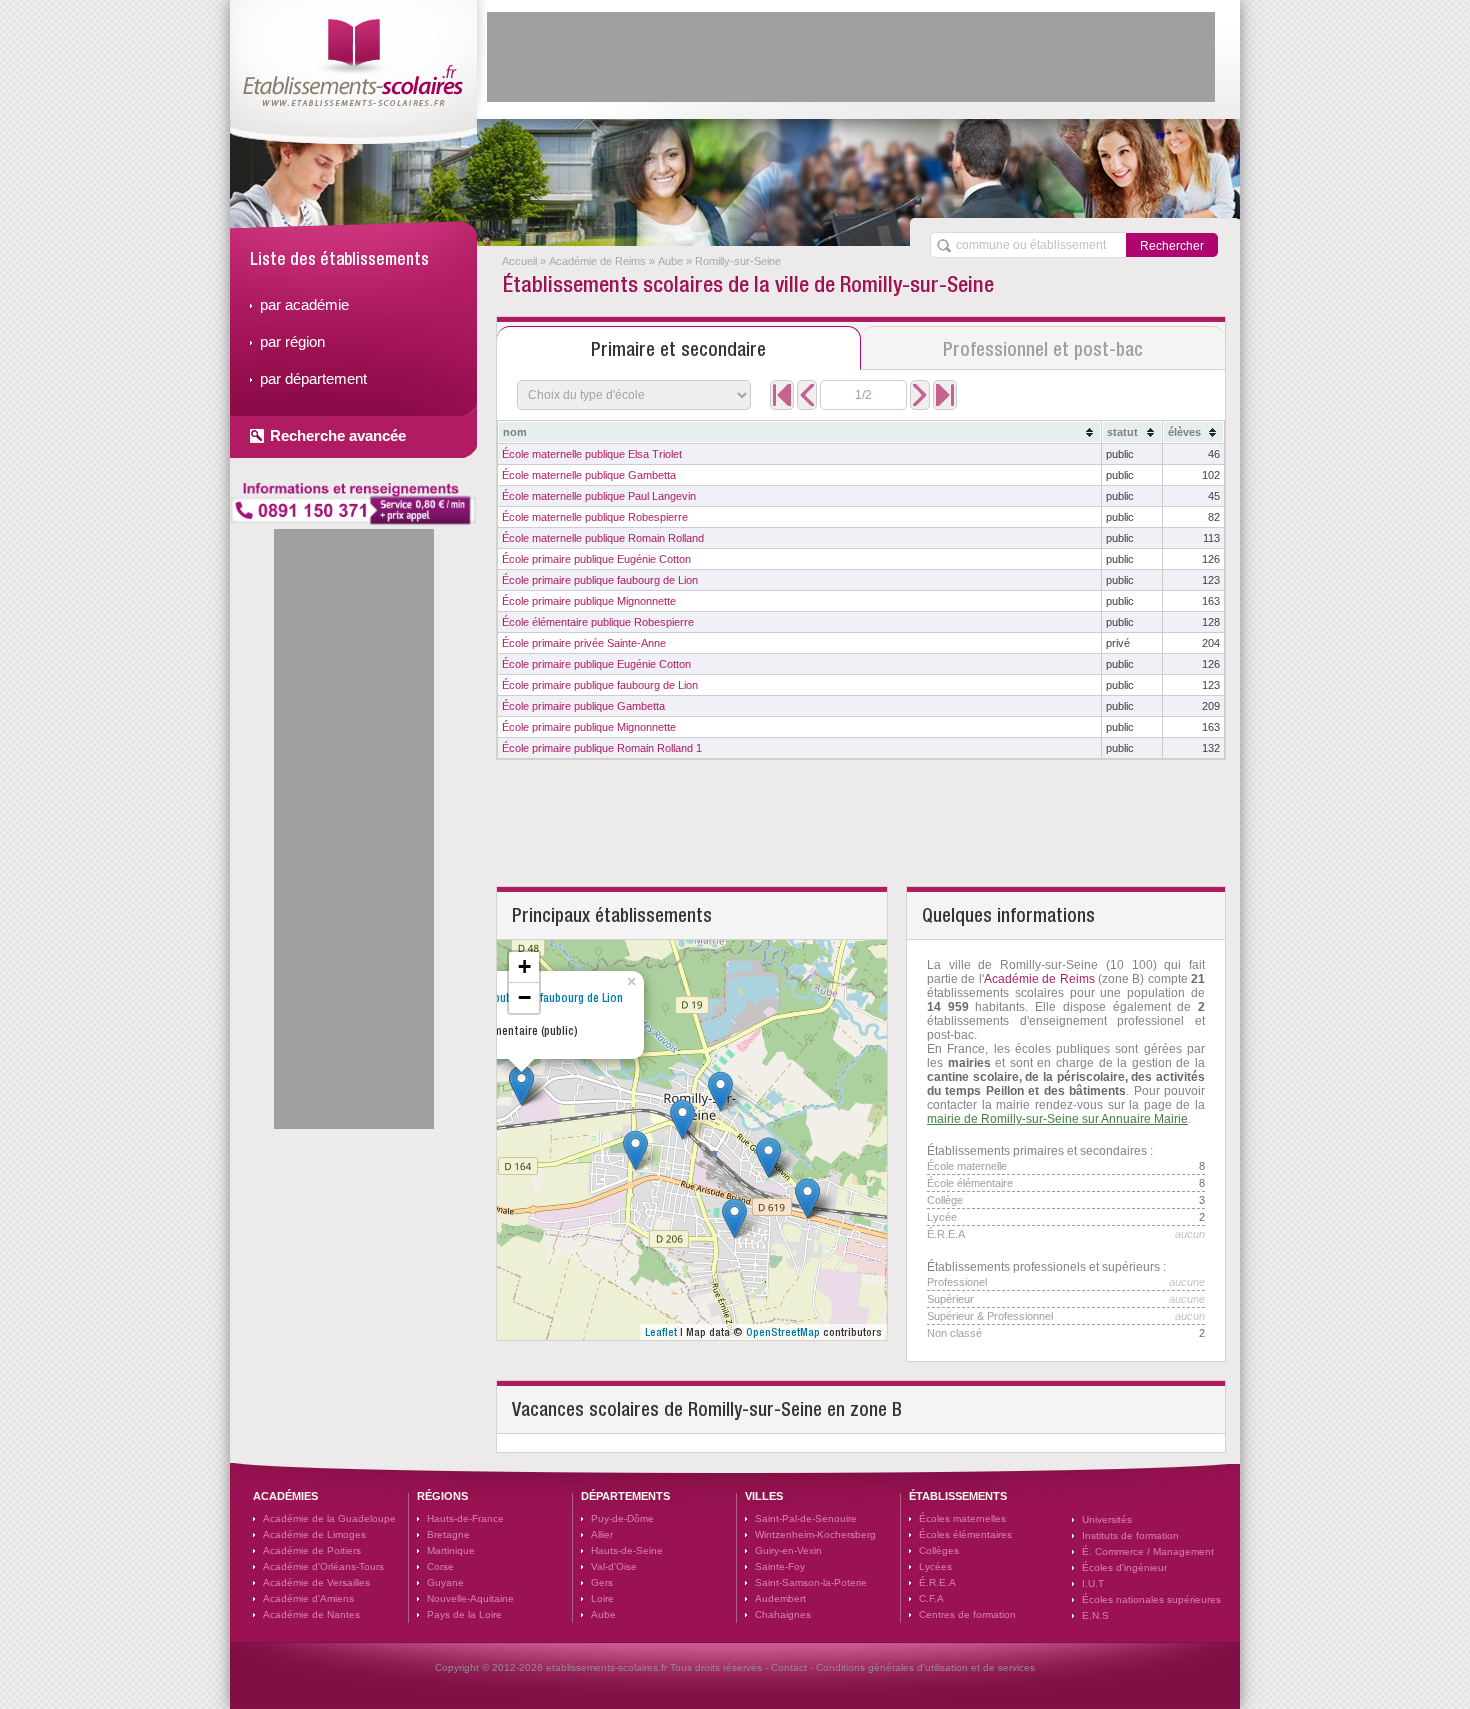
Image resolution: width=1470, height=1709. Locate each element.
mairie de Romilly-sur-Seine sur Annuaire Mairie (1057, 1119)
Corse (440, 1566)
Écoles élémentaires (965, 1534)
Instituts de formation (1130, 1535)
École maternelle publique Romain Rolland (603, 538)
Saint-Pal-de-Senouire (806, 1518)
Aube (670, 261)
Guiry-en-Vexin (788, 1550)
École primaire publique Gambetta (583, 706)
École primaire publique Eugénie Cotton (596, 559)
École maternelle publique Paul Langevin (599, 496)
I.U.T (1093, 1583)
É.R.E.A (937, 1582)
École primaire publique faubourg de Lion (600, 580)
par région (292, 341)
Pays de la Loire (464, 1614)
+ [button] (524, 966)
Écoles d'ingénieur (1124, 1567)
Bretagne (448, 1534)
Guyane (445, 1582)
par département (313, 378)
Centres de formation (967, 1614)
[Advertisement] (851, 57)
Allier (602, 1534)
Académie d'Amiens (308, 1598)
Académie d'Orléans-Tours (323, 1566)
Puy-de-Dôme (622, 1518)
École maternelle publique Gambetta (589, 475)
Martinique (451, 1550)
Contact (789, 1667)
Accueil (519, 261)
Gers (602, 1582)
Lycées (935, 1566)
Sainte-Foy (780, 1566)
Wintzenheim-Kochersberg (815, 1534)
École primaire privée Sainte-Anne (584, 643)
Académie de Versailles (316, 1582)
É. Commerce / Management (1148, 1551)
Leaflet (661, 1332)
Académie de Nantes (311, 1614)
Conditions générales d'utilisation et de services (925, 1667)
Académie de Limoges (314, 1534)
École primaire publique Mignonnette (589, 601)
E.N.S (1095, 1615)
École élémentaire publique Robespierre (598, 622)
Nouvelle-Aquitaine (470, 1598)
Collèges (939, 1550)
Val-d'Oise (614, 1566)
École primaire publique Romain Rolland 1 (602, 748)
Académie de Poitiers (312, 1550)
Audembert (780, 1598)
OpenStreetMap (783, 1332)
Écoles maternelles (962, 1518)
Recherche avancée (338, 435)
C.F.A (931, 1598)
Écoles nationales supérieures (1151, 1599)
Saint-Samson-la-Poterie (811, 1582)
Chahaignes (783, 1614)
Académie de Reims (597, 261)
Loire (602, 1598)
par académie (304, 304)
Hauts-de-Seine (627, 1550)
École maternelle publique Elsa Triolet (592, 454)
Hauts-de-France (465, 1518)
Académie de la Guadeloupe (329, 1518)
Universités (1107, 1519)
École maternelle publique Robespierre (595, 517)
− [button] (524, 997)
